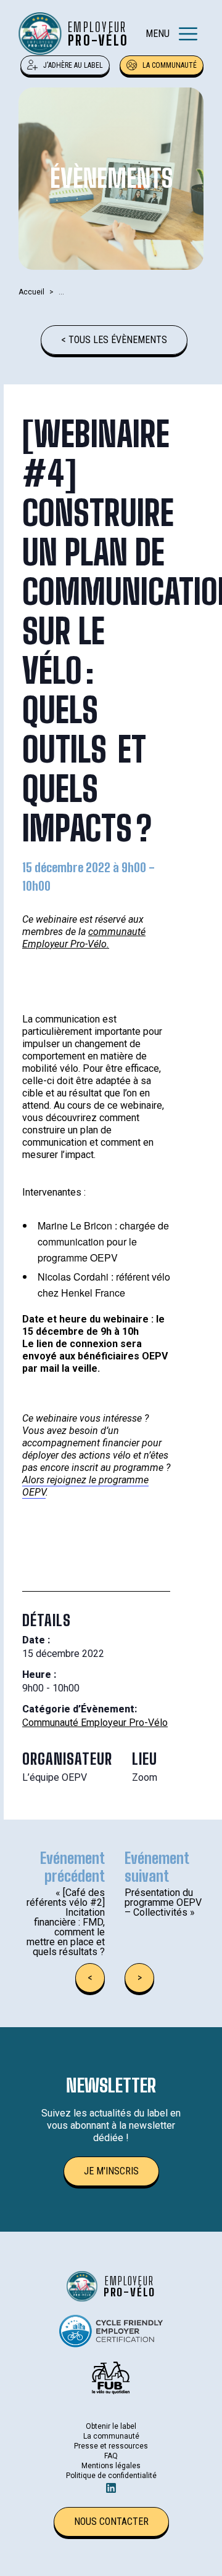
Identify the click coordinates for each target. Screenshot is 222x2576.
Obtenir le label (111, 2426)
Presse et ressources (111, 2446)
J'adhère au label (73, 65)
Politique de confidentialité (111, 2476)
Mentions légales (111, 2466)
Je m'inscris (111, 2171)
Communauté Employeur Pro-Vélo (95, 1723)
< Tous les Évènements (114, 340)
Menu (158, 34)
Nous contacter (111, 2521)
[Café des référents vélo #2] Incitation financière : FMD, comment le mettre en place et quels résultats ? (66, 1922)
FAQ (111, 2456)
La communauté (170, 65)
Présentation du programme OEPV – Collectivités (163, 1902)
